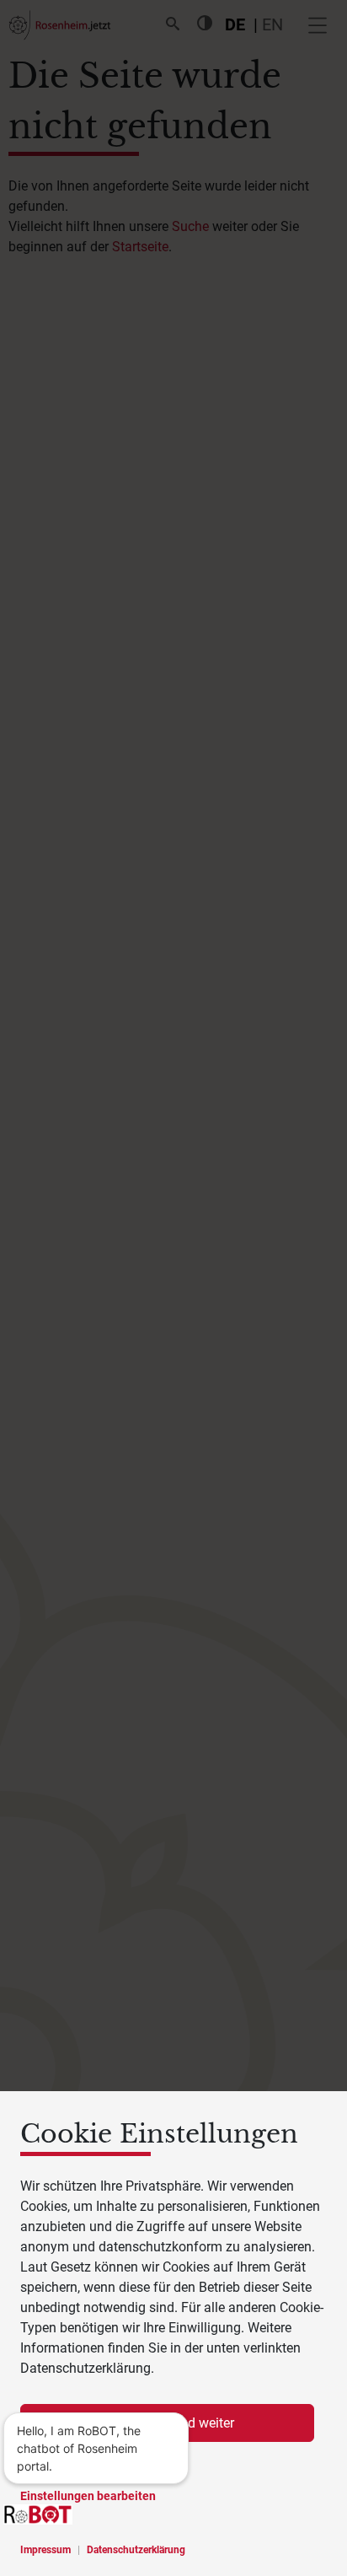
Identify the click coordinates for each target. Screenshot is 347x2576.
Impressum (45, 2550)
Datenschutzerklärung (136, 2550)
